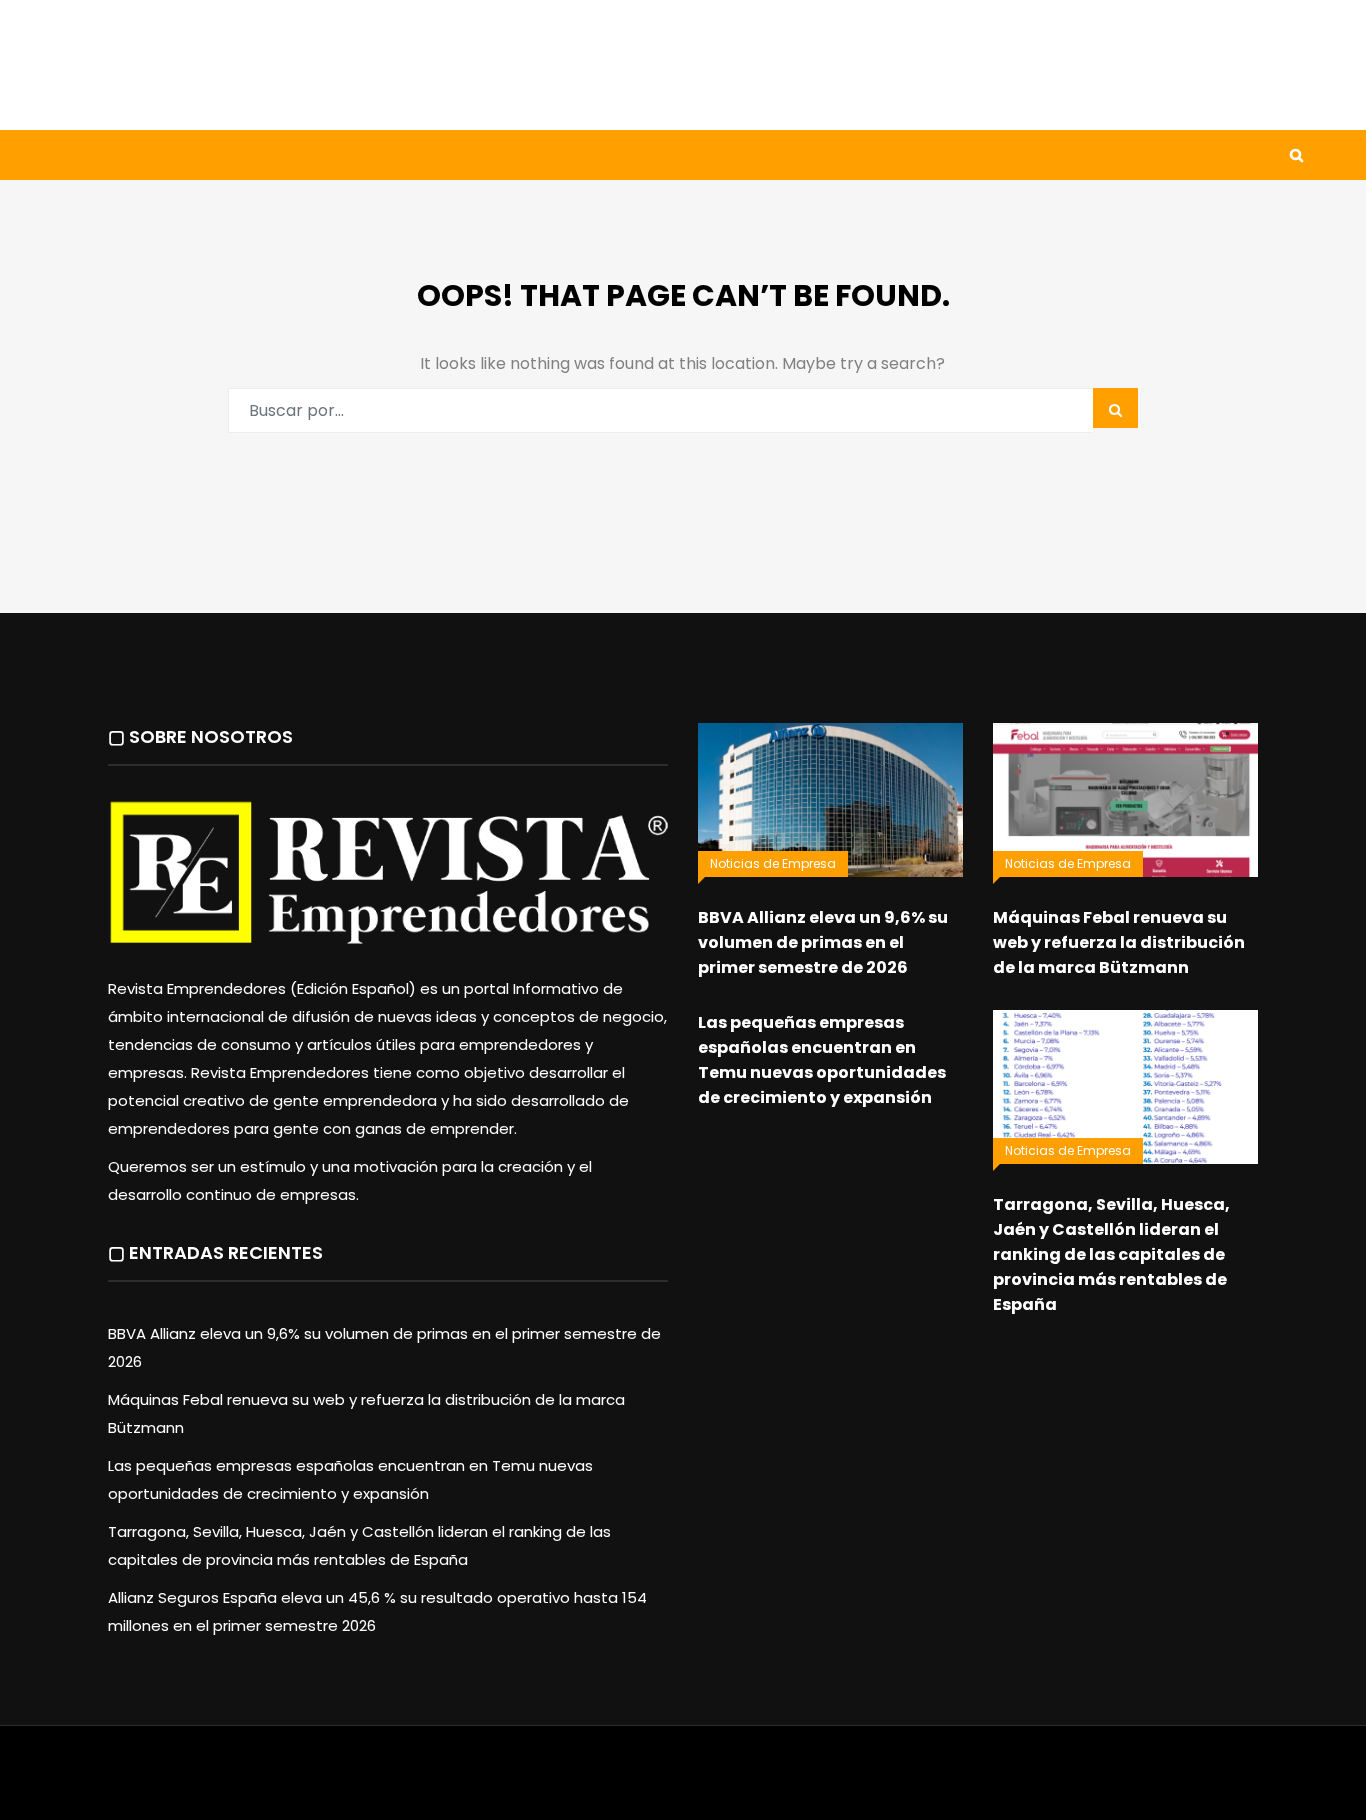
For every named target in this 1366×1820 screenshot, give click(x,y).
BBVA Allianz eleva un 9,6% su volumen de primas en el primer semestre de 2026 (823, 942)
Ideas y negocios (392, 155)
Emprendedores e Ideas (592, 155)
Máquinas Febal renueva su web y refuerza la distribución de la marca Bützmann (1119, 942)
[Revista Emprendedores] (263, 64)
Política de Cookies (961, 1783)
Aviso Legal (684, 1783)
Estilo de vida (227, 155)
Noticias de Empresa (773, 863)
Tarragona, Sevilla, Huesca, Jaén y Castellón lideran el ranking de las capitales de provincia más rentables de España (1111, 1254)
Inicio (107, 155)
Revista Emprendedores (551, 1783)
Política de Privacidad (808, 1783)
